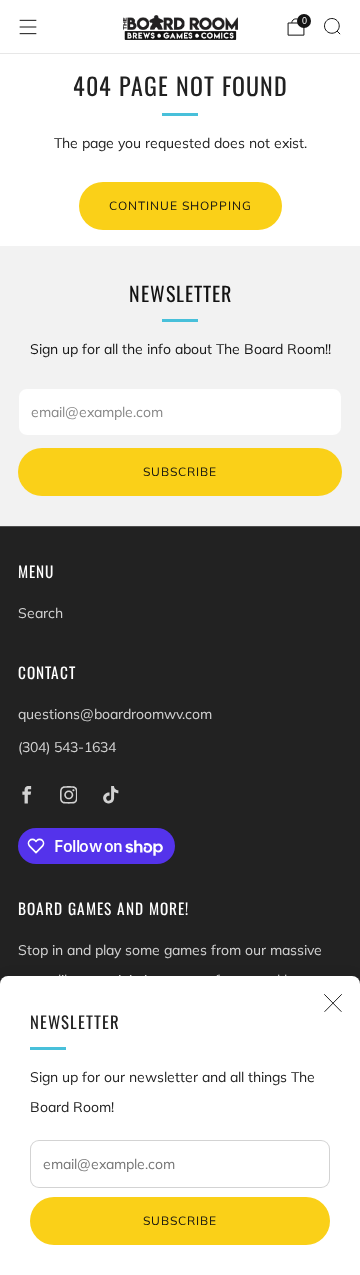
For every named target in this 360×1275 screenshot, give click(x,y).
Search (40, 613)
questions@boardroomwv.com (115, 714)
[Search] (332, 26)
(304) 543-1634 (67, 747)
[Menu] (28, 27)
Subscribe (180, 1220)
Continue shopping (180, 205)
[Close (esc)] (333, 1003)
